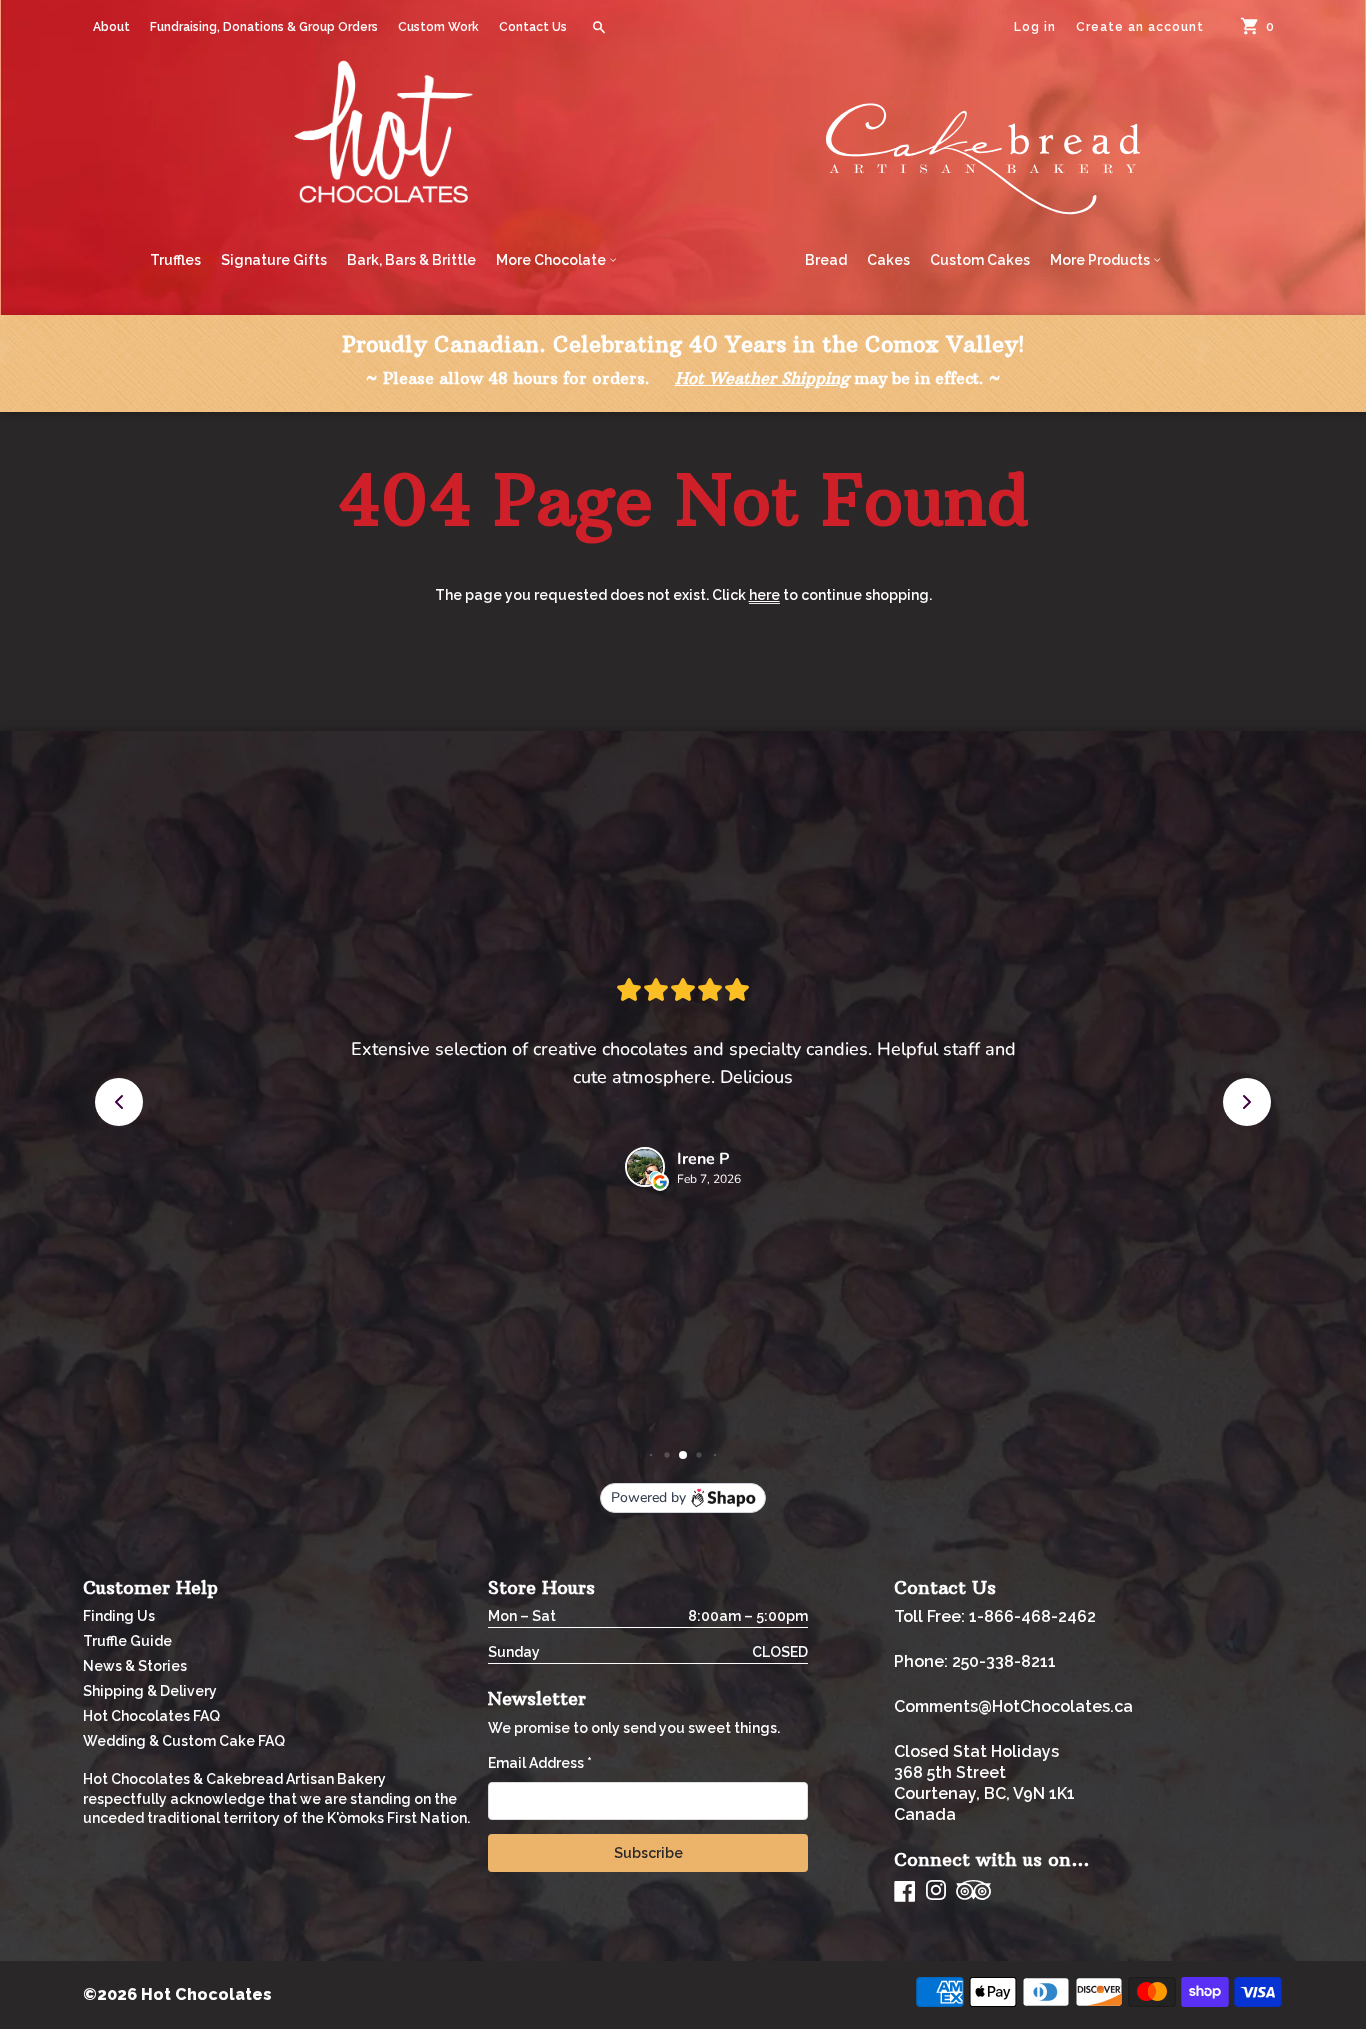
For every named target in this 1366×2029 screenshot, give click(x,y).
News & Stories (135, 1666)
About (111, 27)
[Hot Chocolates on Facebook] (905, 1891)
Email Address (540, 1763)
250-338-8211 (1004, 1661)
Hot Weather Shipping (762, 378)
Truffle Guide (127, 1641)
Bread (826, 260)
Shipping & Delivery (150, 1691)
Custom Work (438, 27)
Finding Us (119, 1616)
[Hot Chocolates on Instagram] (936, 1891)
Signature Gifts (274, 260)
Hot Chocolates (206, 1994)
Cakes (888, 260)
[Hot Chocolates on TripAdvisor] (973, 1891)
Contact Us (533, 27)
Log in (1035, 27)
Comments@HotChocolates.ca (1013, 1706)
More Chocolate (552, 260)
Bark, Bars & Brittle (411, 260)
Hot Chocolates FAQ (151, 1716)
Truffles (175, 260)
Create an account (1140, 27)
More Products (1101, 260)
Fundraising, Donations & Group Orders (264, 27)
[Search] (599, 27)
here (764, 595)
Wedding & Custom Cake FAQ (184, 1741)
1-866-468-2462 (1032, 1616)
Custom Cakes (980, 260)
